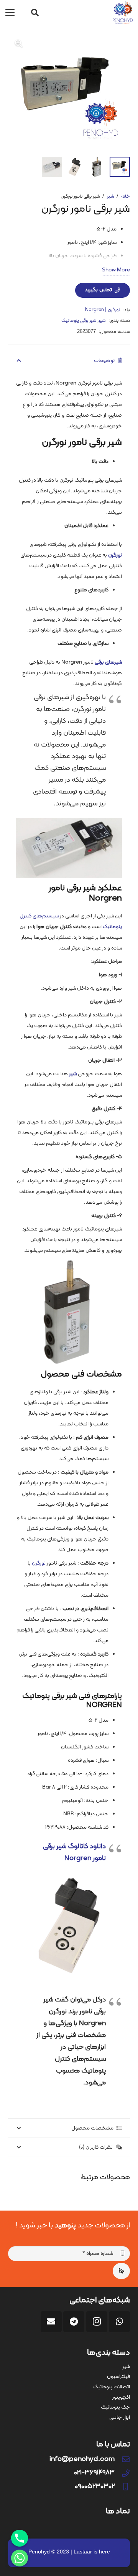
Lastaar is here (92, 2552)
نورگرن (39, 1563)
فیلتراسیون (118, 2377)
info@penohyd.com (82, 2459)
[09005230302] (122, 2487)
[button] (10, 13)
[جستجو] (35, 13)
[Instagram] (97, 2322)
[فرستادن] (121, 2271)
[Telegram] (74, 2322)
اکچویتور (121, 2397)
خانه (126, 196)
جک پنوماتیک (115, 2407)
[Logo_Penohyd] (123, 13)
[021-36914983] (122, 2473)
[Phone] (20, 2538)
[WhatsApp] (119, 2322)
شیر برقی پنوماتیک (79, 321)
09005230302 (95, 2487)
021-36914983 (94, 2473)
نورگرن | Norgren (102, 310)
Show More (116, 270)
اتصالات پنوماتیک (112, 2387)
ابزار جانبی (120, 2418)
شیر (110, 196)
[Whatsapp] (20, 2558)
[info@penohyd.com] (122, 2459)
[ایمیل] (51, 2322)
